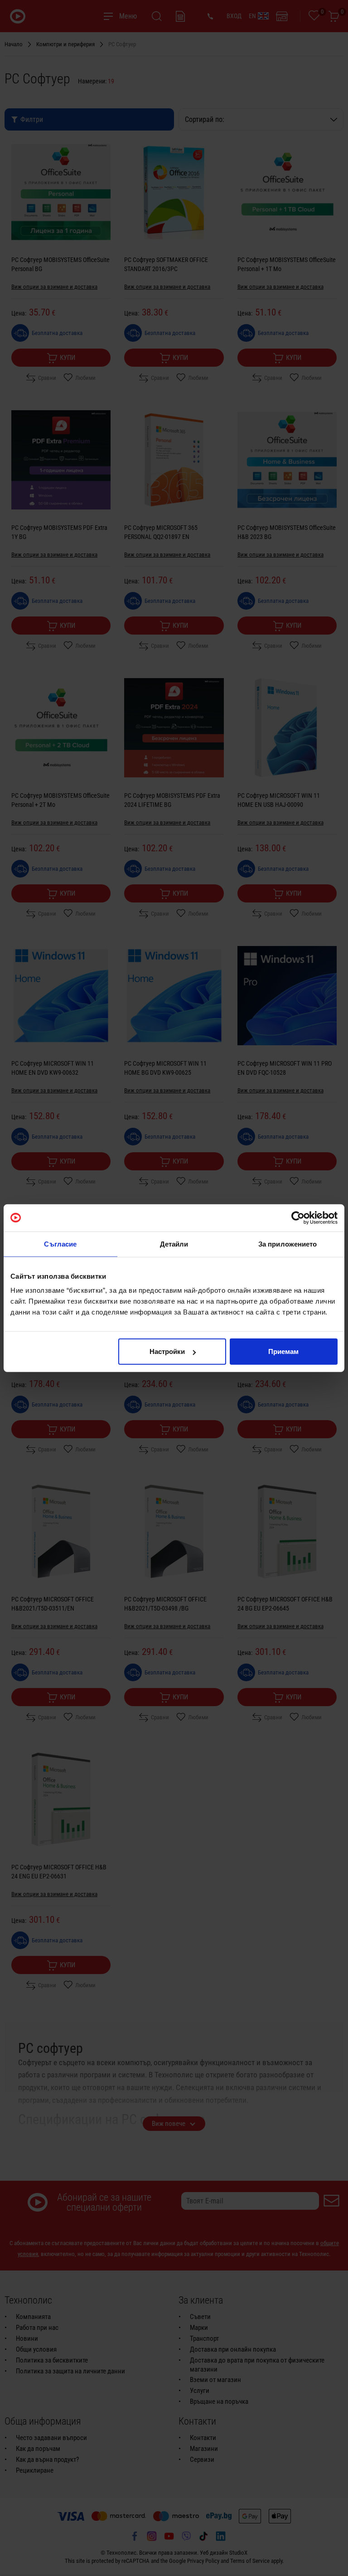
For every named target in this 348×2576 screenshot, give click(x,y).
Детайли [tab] (174, 1244)
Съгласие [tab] (60, 1244)
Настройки (167, 1351)
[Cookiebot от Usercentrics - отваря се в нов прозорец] (298, 1218)
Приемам (283, 1351)
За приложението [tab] (288, 1244)
